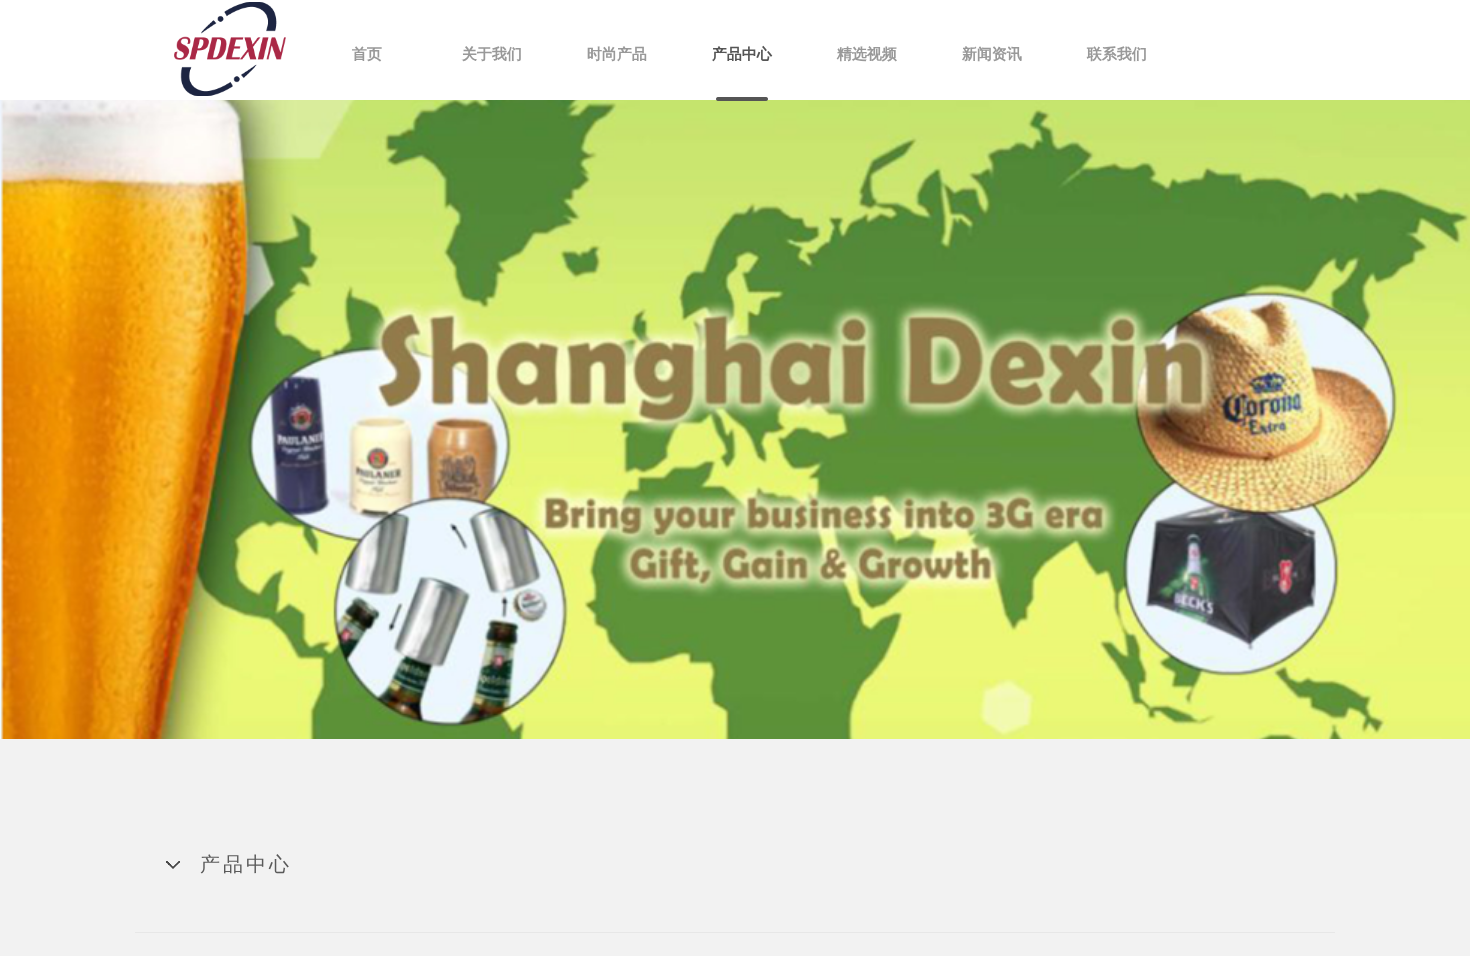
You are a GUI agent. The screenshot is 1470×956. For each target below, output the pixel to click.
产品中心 (742, 54)
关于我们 (492, 54)
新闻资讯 (992, 54)
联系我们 (1117, 54)
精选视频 (867, 54)
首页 (367, 54)
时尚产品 (617, 54)
